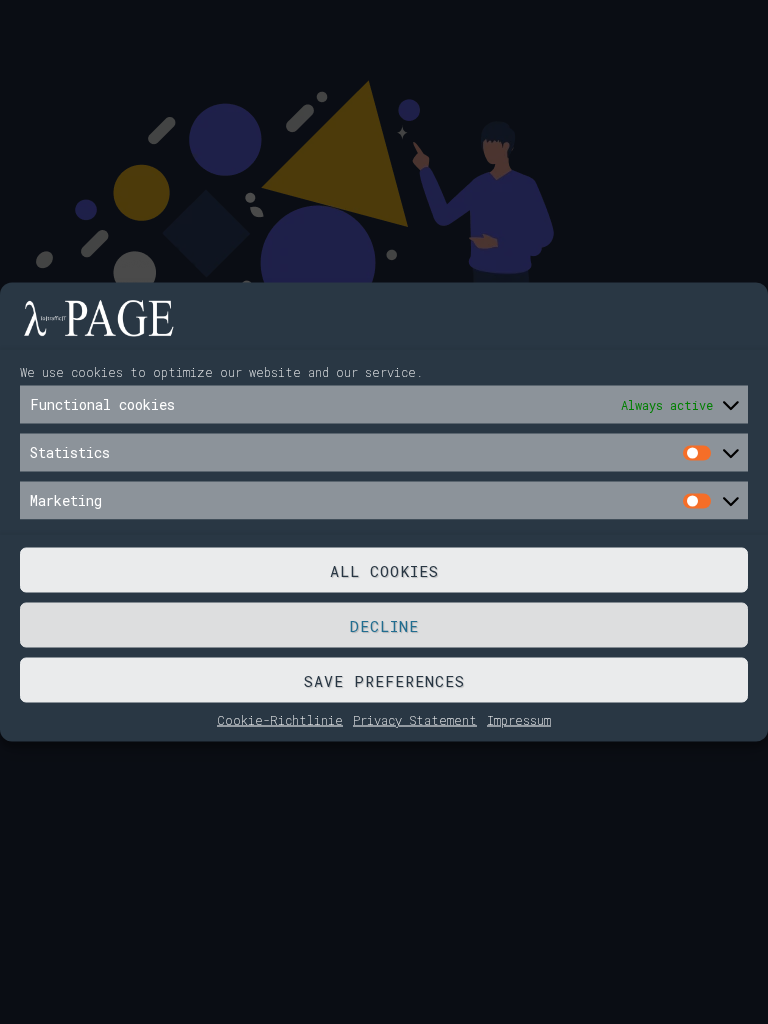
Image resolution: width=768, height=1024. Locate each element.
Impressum (519, 720)
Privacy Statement (415, 720)
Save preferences (384, 680)
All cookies (384, 570)
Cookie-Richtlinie (280, 720)
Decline (384, 625)
